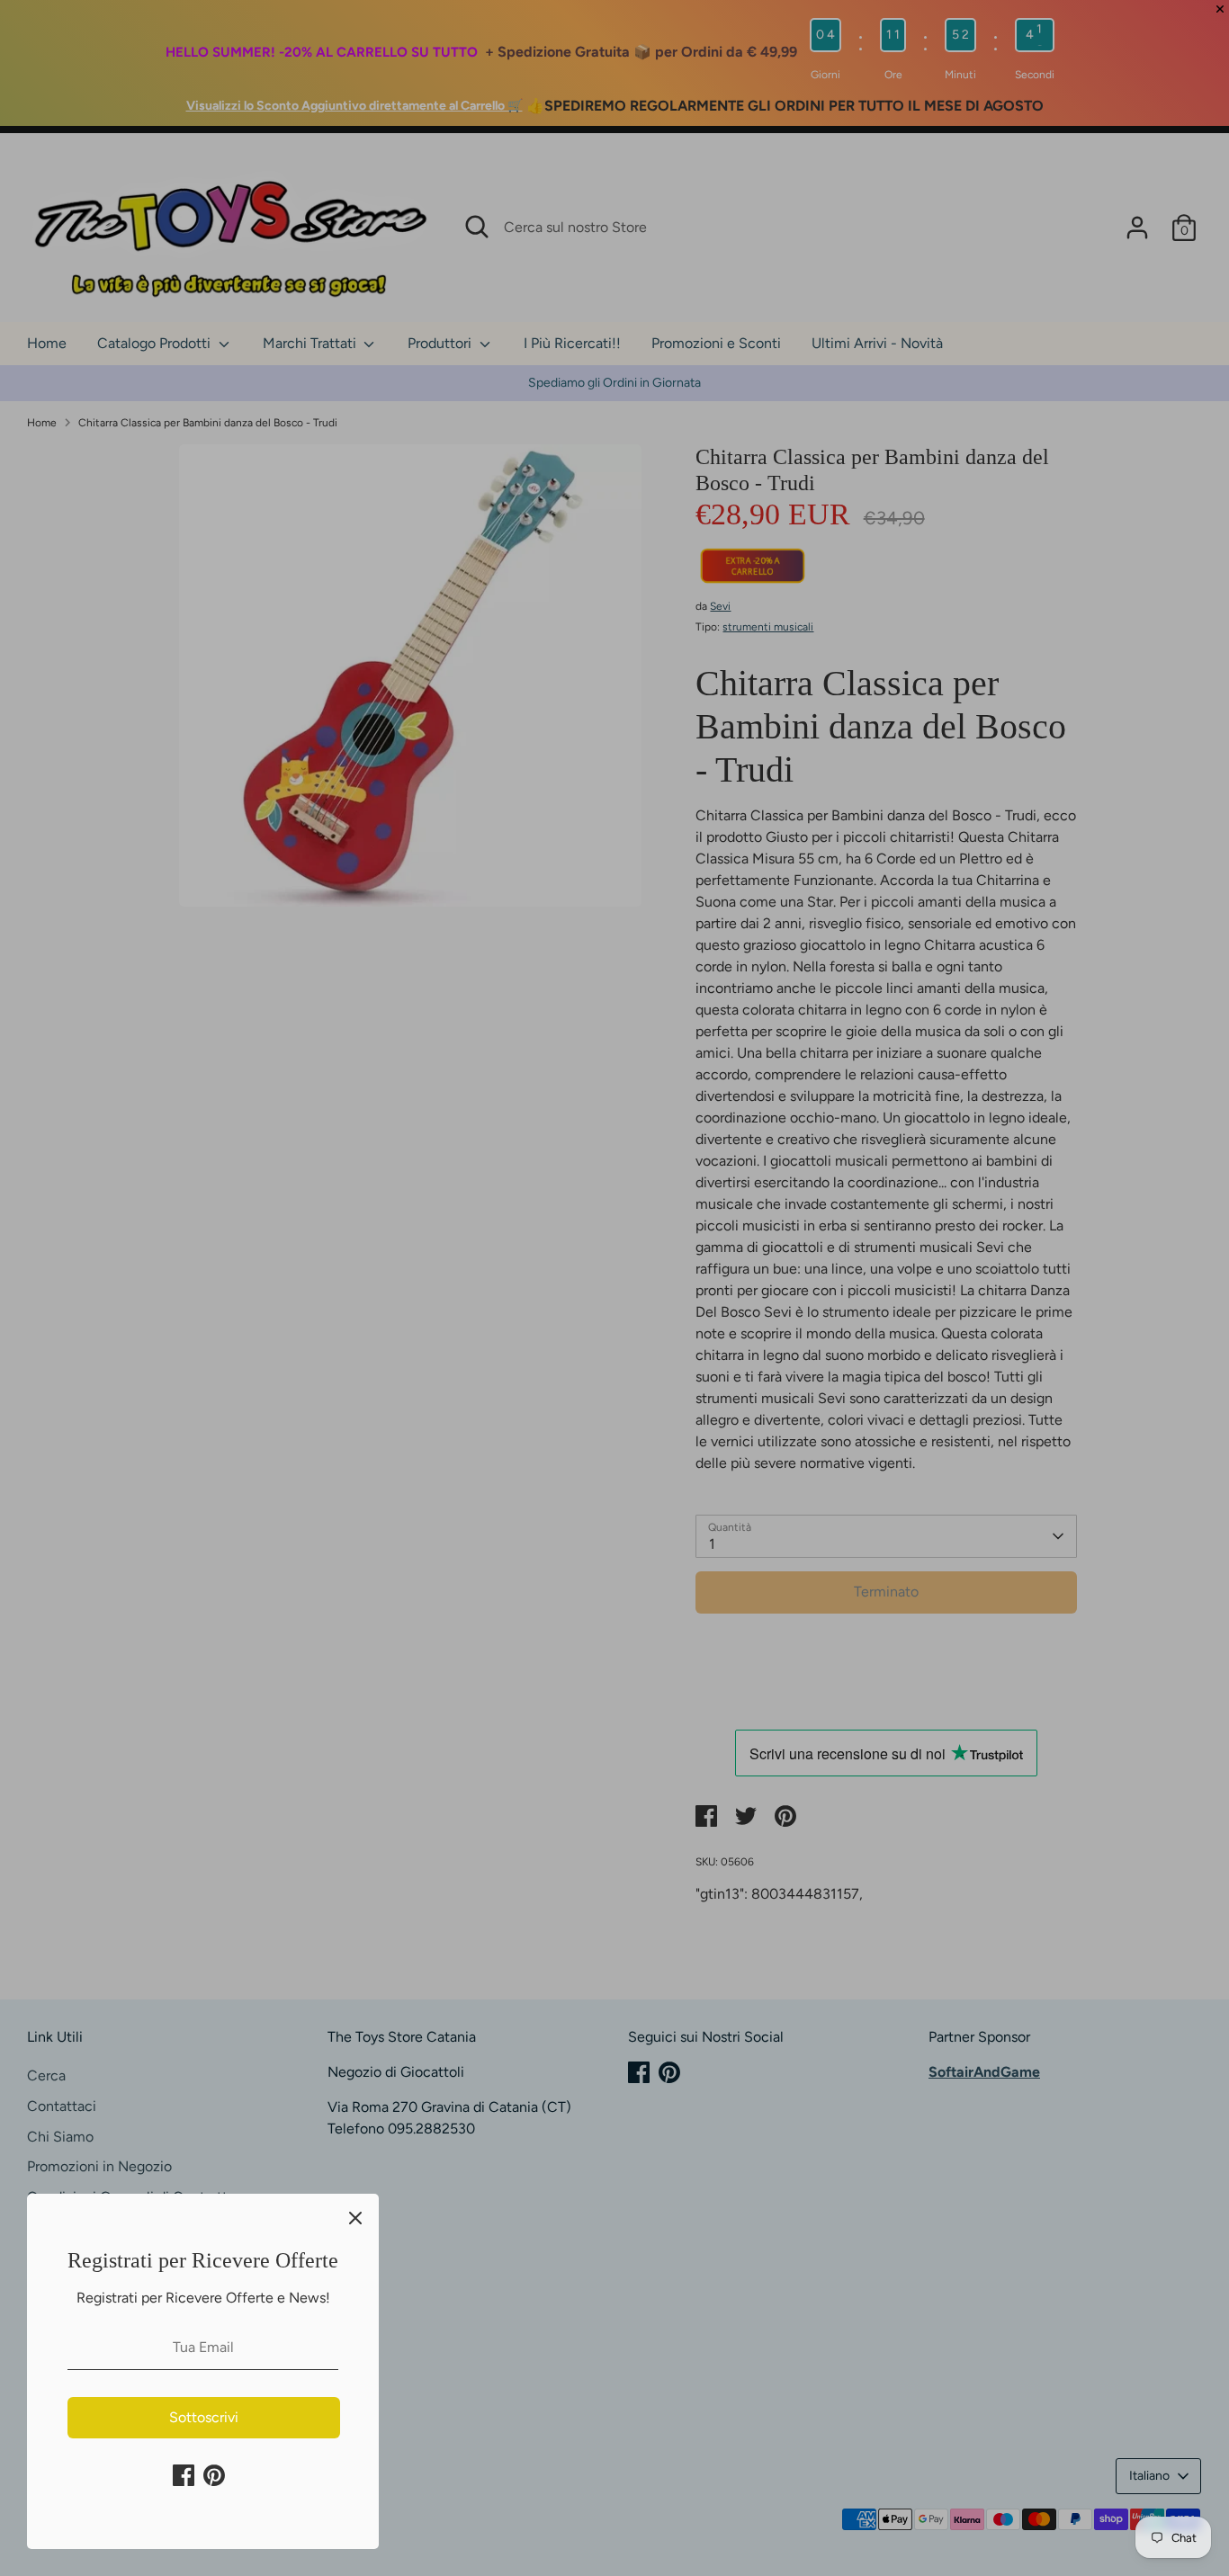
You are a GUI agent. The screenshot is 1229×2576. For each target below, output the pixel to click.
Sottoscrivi (204, 2417)
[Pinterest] (214, 2475)
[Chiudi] (355, 2217)
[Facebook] (184, 2475)
